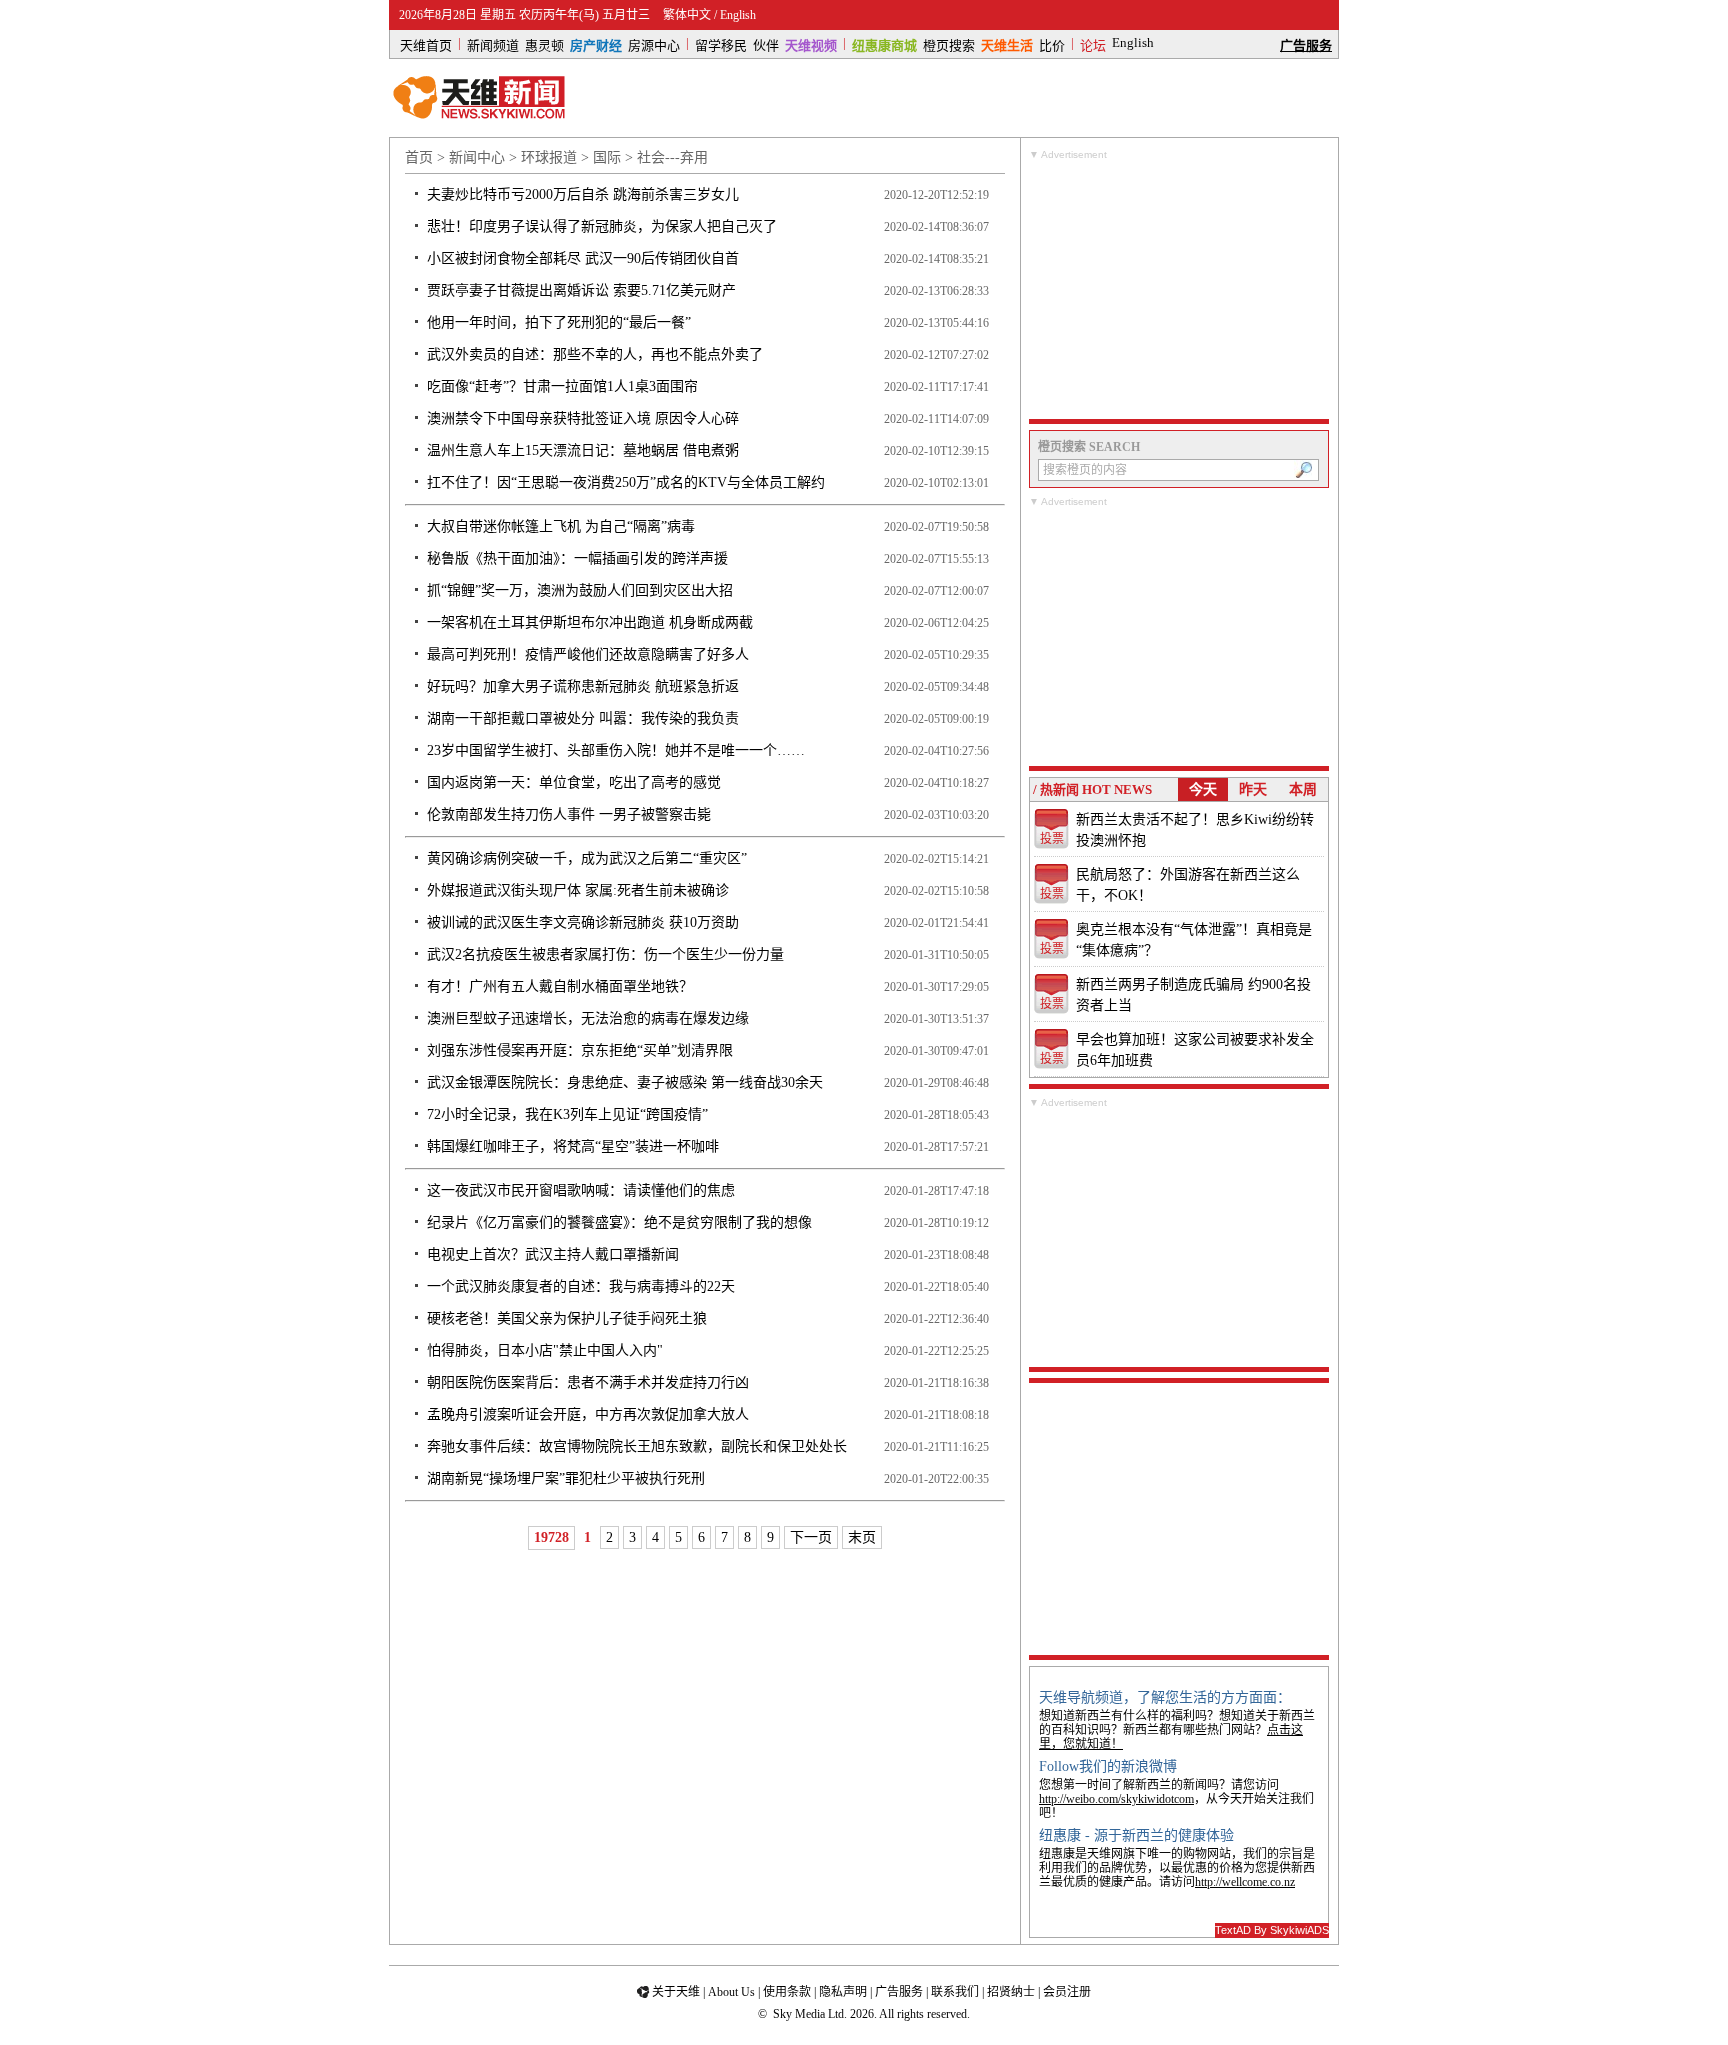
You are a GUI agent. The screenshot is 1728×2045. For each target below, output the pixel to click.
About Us (731, 1992)
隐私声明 (843, 1992)
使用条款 (787, 1992)
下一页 (811, 1537)
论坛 (1093, 44)
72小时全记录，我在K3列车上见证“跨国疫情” (567, 1114)
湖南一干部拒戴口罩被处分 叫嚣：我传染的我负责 (583, 718)
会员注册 (1067, 1992)
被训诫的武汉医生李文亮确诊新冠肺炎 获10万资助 (583, 922)
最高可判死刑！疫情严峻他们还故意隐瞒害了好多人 (588, 654)
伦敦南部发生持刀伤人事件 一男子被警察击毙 (569, 814)
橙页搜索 (949, 44)
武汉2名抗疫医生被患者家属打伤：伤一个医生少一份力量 (605, 954)
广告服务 (1306, 44)
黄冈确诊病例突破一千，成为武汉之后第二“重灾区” (587, 858)
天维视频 (811, 44)
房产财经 (596, 44)
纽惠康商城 (884, 44)
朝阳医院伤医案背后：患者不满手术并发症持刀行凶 (588, 1382)
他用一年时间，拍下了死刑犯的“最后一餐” (559, 322)
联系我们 (955, 1992)
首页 (419, 157)
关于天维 (676, 1992)
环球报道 (549, 157)
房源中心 (654, 44)
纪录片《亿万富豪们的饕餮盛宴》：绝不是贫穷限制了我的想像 (619, 1222)
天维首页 (426, 44)
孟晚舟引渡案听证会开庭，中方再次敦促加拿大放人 (588, 1414)
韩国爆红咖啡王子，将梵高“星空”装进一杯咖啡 (573, 1146)
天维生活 (1007, 44)
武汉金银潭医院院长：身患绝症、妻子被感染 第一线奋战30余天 (625, 1082)
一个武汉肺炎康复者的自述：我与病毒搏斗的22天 (581, 1286)
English (738, 15)
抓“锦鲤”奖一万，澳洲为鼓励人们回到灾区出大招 (580, 590)
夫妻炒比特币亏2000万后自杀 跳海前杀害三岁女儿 (583, 194)
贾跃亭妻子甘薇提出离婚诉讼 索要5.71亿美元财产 (581, 290)
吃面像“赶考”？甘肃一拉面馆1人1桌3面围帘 (562, 386)
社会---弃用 (672, 157)
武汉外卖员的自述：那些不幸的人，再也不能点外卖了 (595, 354)
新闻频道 (493, 44)
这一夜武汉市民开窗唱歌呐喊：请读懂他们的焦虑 (581, 1190)
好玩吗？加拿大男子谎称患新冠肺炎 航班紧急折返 (583, 686)
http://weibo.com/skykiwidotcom (1116, 1799)
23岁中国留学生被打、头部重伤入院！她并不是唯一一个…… (616, 750)
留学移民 (721, 44)
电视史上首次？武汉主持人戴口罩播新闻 (553, 1254)
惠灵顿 (544, 44)
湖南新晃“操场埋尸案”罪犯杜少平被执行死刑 (566, 1478)
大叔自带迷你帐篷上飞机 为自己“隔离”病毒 (561, 526)
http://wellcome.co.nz (1245, 1882)
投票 (1052, 839)
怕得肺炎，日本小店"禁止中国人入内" (545, 1350)
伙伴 (766, 44)
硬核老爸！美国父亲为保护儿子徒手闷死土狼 (567, 1318)
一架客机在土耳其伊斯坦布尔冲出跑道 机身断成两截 (590, 622)
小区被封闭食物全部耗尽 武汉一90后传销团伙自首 (583, 258)
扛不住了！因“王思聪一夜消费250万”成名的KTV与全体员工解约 (626, 482)
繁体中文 (687, 15)
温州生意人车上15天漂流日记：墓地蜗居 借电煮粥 (583, 450)
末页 (862, 1537)
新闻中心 (477, 157)
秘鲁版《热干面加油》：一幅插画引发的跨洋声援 (577, 558)
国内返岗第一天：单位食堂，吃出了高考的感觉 (574, 782)
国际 (607, 157)
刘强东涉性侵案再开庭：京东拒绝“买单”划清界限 (580, 1050)
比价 (1052, 44)
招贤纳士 (1011, 1992)
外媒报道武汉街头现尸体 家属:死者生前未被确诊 (578, 890)
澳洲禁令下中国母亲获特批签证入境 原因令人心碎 (583, 418)
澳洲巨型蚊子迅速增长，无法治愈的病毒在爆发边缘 (588, 1018)
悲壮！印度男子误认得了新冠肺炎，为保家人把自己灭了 (602, 226)
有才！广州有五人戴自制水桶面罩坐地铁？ (560, 986)
